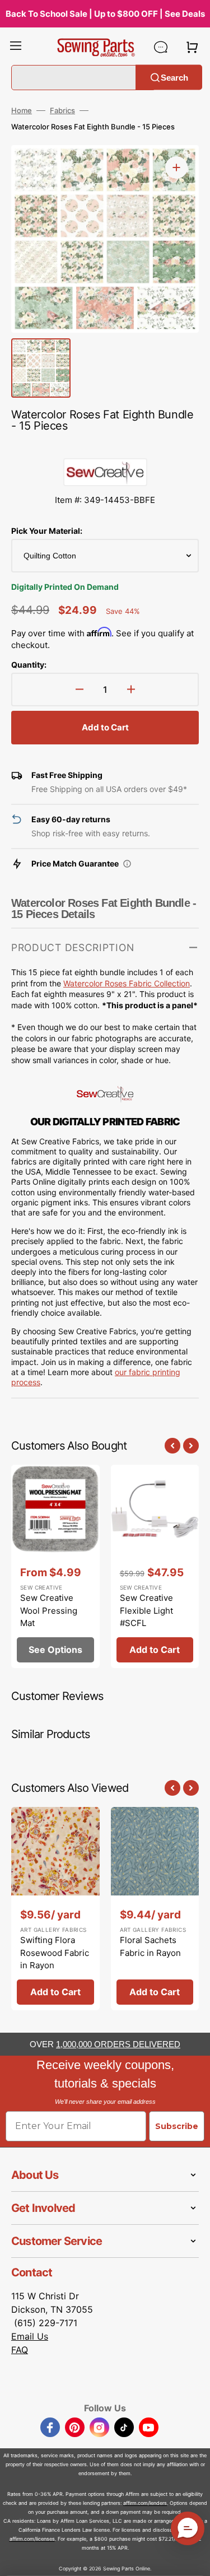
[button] (16, 47)
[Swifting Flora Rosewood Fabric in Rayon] (55, 1909)
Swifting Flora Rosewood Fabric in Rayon (55, 1953)
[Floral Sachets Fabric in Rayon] (155, 1909)
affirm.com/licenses (32, 2539)
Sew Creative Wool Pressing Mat (49, 1610)
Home (22, 110)
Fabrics (62, 110)
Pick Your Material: (47, 531)
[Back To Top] (193, 2559)
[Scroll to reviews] (105, 447)
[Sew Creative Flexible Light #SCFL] (155, 1566)
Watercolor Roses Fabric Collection (127, 983)
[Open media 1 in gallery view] (176, 167)
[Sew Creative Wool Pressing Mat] (55, 1566)
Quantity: (29, 665)
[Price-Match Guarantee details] (127, 864)
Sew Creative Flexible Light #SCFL (146, 1610)
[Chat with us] (161, 47)
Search (174, 77)
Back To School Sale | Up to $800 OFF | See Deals (105, 14)
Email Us (30, 2336)
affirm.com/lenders (145, 2503)
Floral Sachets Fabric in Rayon (150, 1946)
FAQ (20, 2350)
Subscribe (177, 2126)
